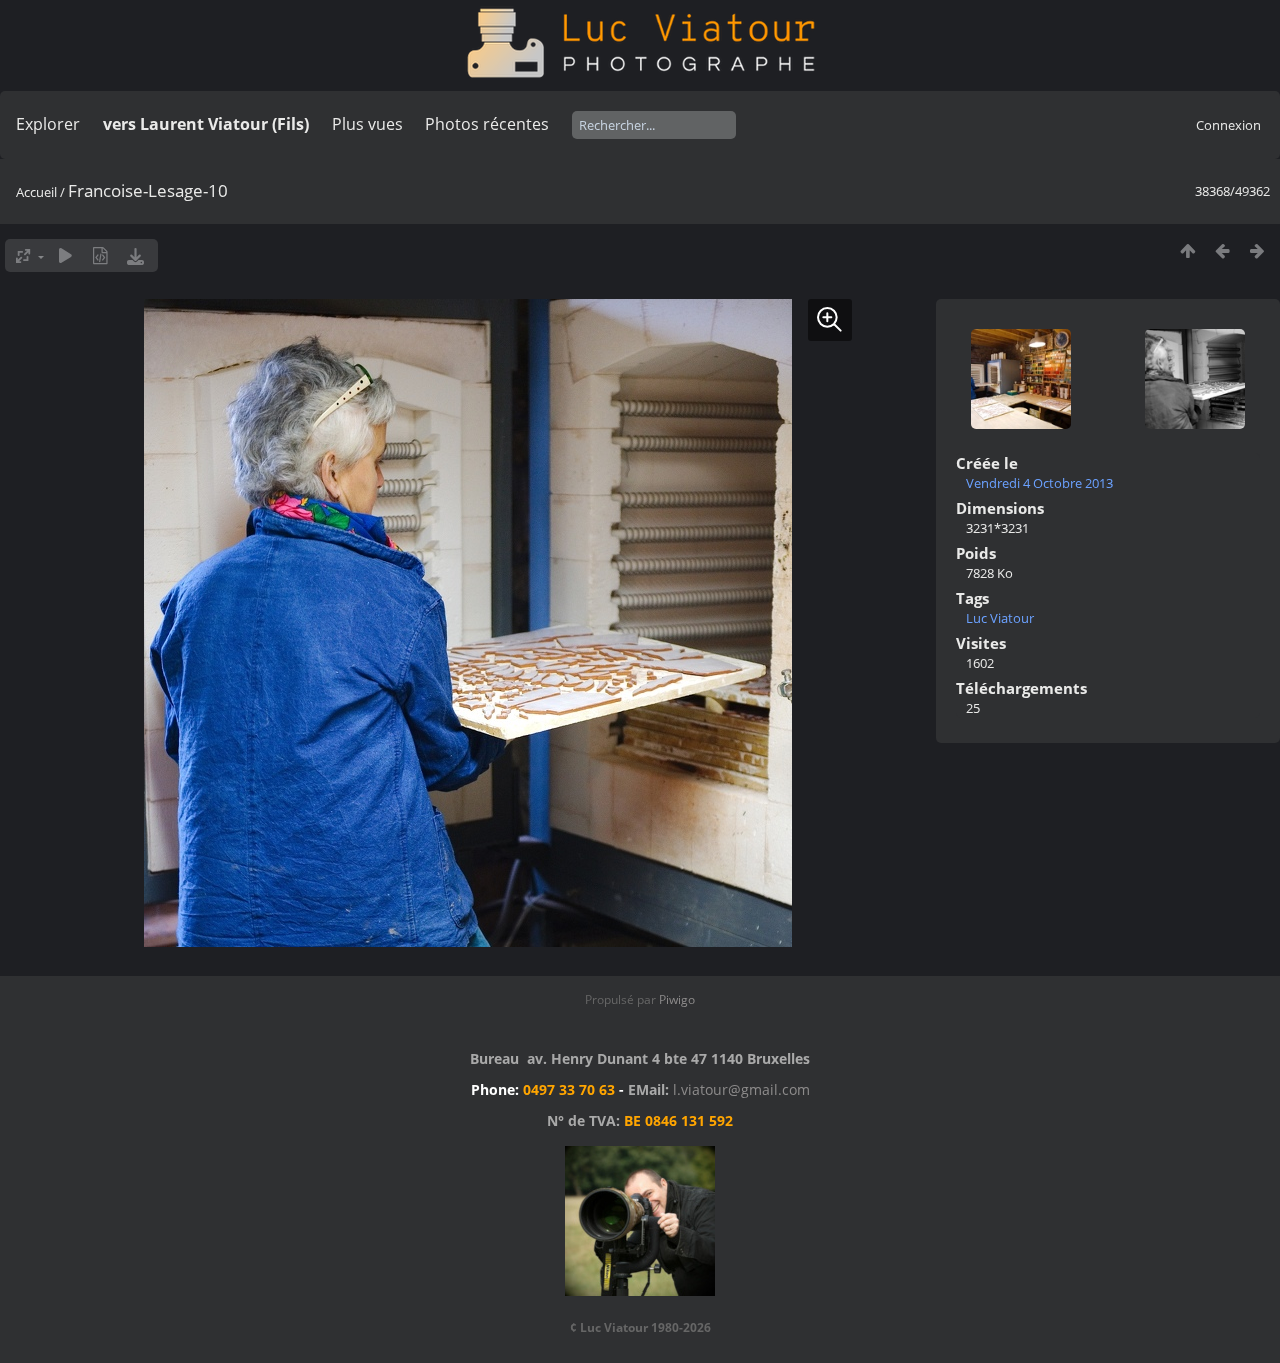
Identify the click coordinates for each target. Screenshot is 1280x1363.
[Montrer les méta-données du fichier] (100, 255)
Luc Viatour (1000, 618)
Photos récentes (487, 124)
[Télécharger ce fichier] (135, 255)
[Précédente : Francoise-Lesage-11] (1222, 250)
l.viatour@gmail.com (741, 1089)
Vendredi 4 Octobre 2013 (1039, 483)
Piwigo (677, 999)
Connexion (1228, 125)
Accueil (36, 192)
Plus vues (367, 124)
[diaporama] (65, 255)
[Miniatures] (1187, 250)
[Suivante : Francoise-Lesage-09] (1257, 250)
